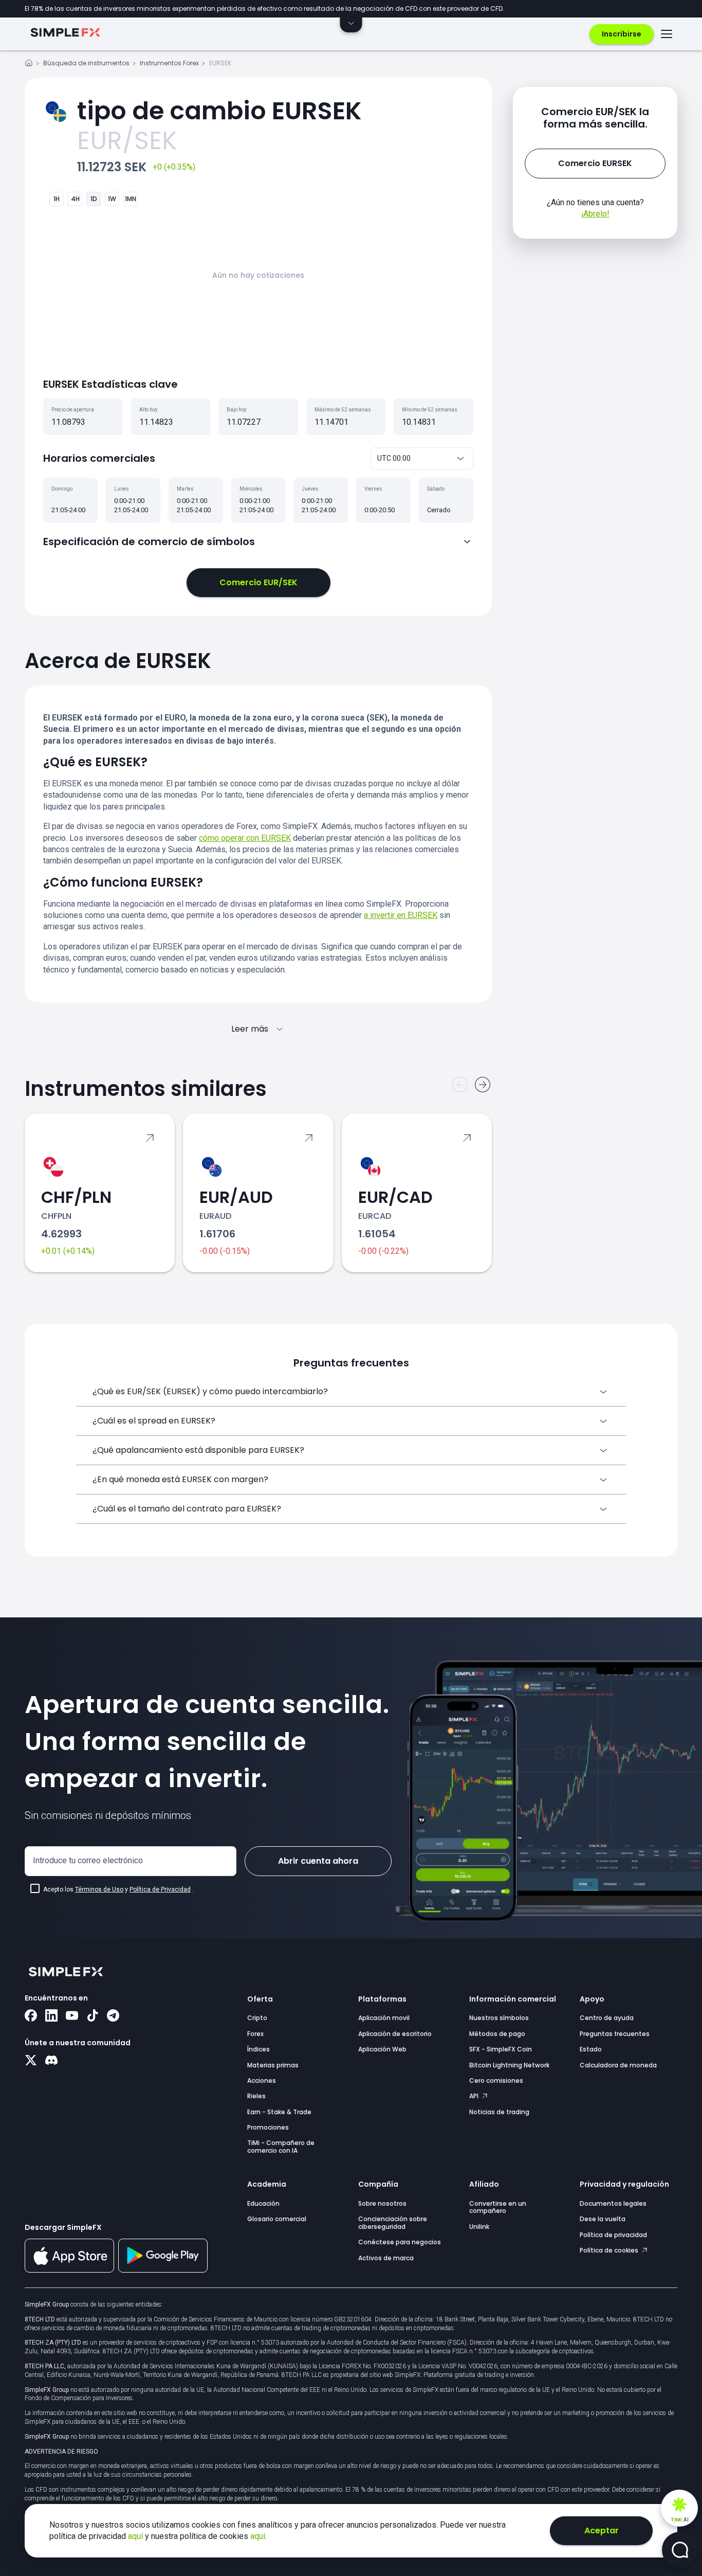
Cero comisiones (496, 2080)
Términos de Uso (99, 1889)
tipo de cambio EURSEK (219, 111)
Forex (255, 2034)
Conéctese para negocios (400, 2242)
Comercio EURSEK (595, 163)
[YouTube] (72, 2016)
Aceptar (602, 2530)
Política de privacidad (613, 2235)
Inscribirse (622, 34)
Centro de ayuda (607, 2018)
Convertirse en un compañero (498, 2207)
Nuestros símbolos (499, 2018)
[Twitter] (31, 2061)
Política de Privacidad (160, 1889)
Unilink (479, 2227)
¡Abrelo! (595, 214)
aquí (136, 2536)
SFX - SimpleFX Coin (501, 2049)
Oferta (260, 1999)
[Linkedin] (51, 2016)
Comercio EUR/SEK (258, 582)
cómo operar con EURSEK (245, 838)
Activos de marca (386, 2258)
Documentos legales (613, 2203)
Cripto (257, 2018)
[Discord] (51, 2061)
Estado (591, 2049)
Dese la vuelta (603, 2219)
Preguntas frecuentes (615, 2034)
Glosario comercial (277, 2219)
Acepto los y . (118, 1889)
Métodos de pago (497, 2034)
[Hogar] (29, 65)
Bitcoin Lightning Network (509, 2065)
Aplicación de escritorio (395, 2034)
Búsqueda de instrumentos (86, 63)
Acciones (262, 2080)
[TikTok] (93, 2016)
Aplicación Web (382, 2049)
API (475, 2096)
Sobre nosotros (382, 2203)
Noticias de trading (499, 2112)
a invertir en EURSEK (401, 915)
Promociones (268, 2127)
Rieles (256, 2096)
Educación (263, 2203)
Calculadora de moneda (618, 2065)
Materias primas (273, 2065)
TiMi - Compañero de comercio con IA (281, 2146)
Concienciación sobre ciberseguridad (393, 2222)
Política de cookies (610, 2250)
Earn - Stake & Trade (279, 2112)
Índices (258, 2049)
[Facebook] (31, 2016)
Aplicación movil (384, 2018)
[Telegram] (113, 2016)
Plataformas (382, 1999)
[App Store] (69, 2271)
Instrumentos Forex (169, 63)
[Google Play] (163, 2270)
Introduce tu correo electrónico (88, 1860)
